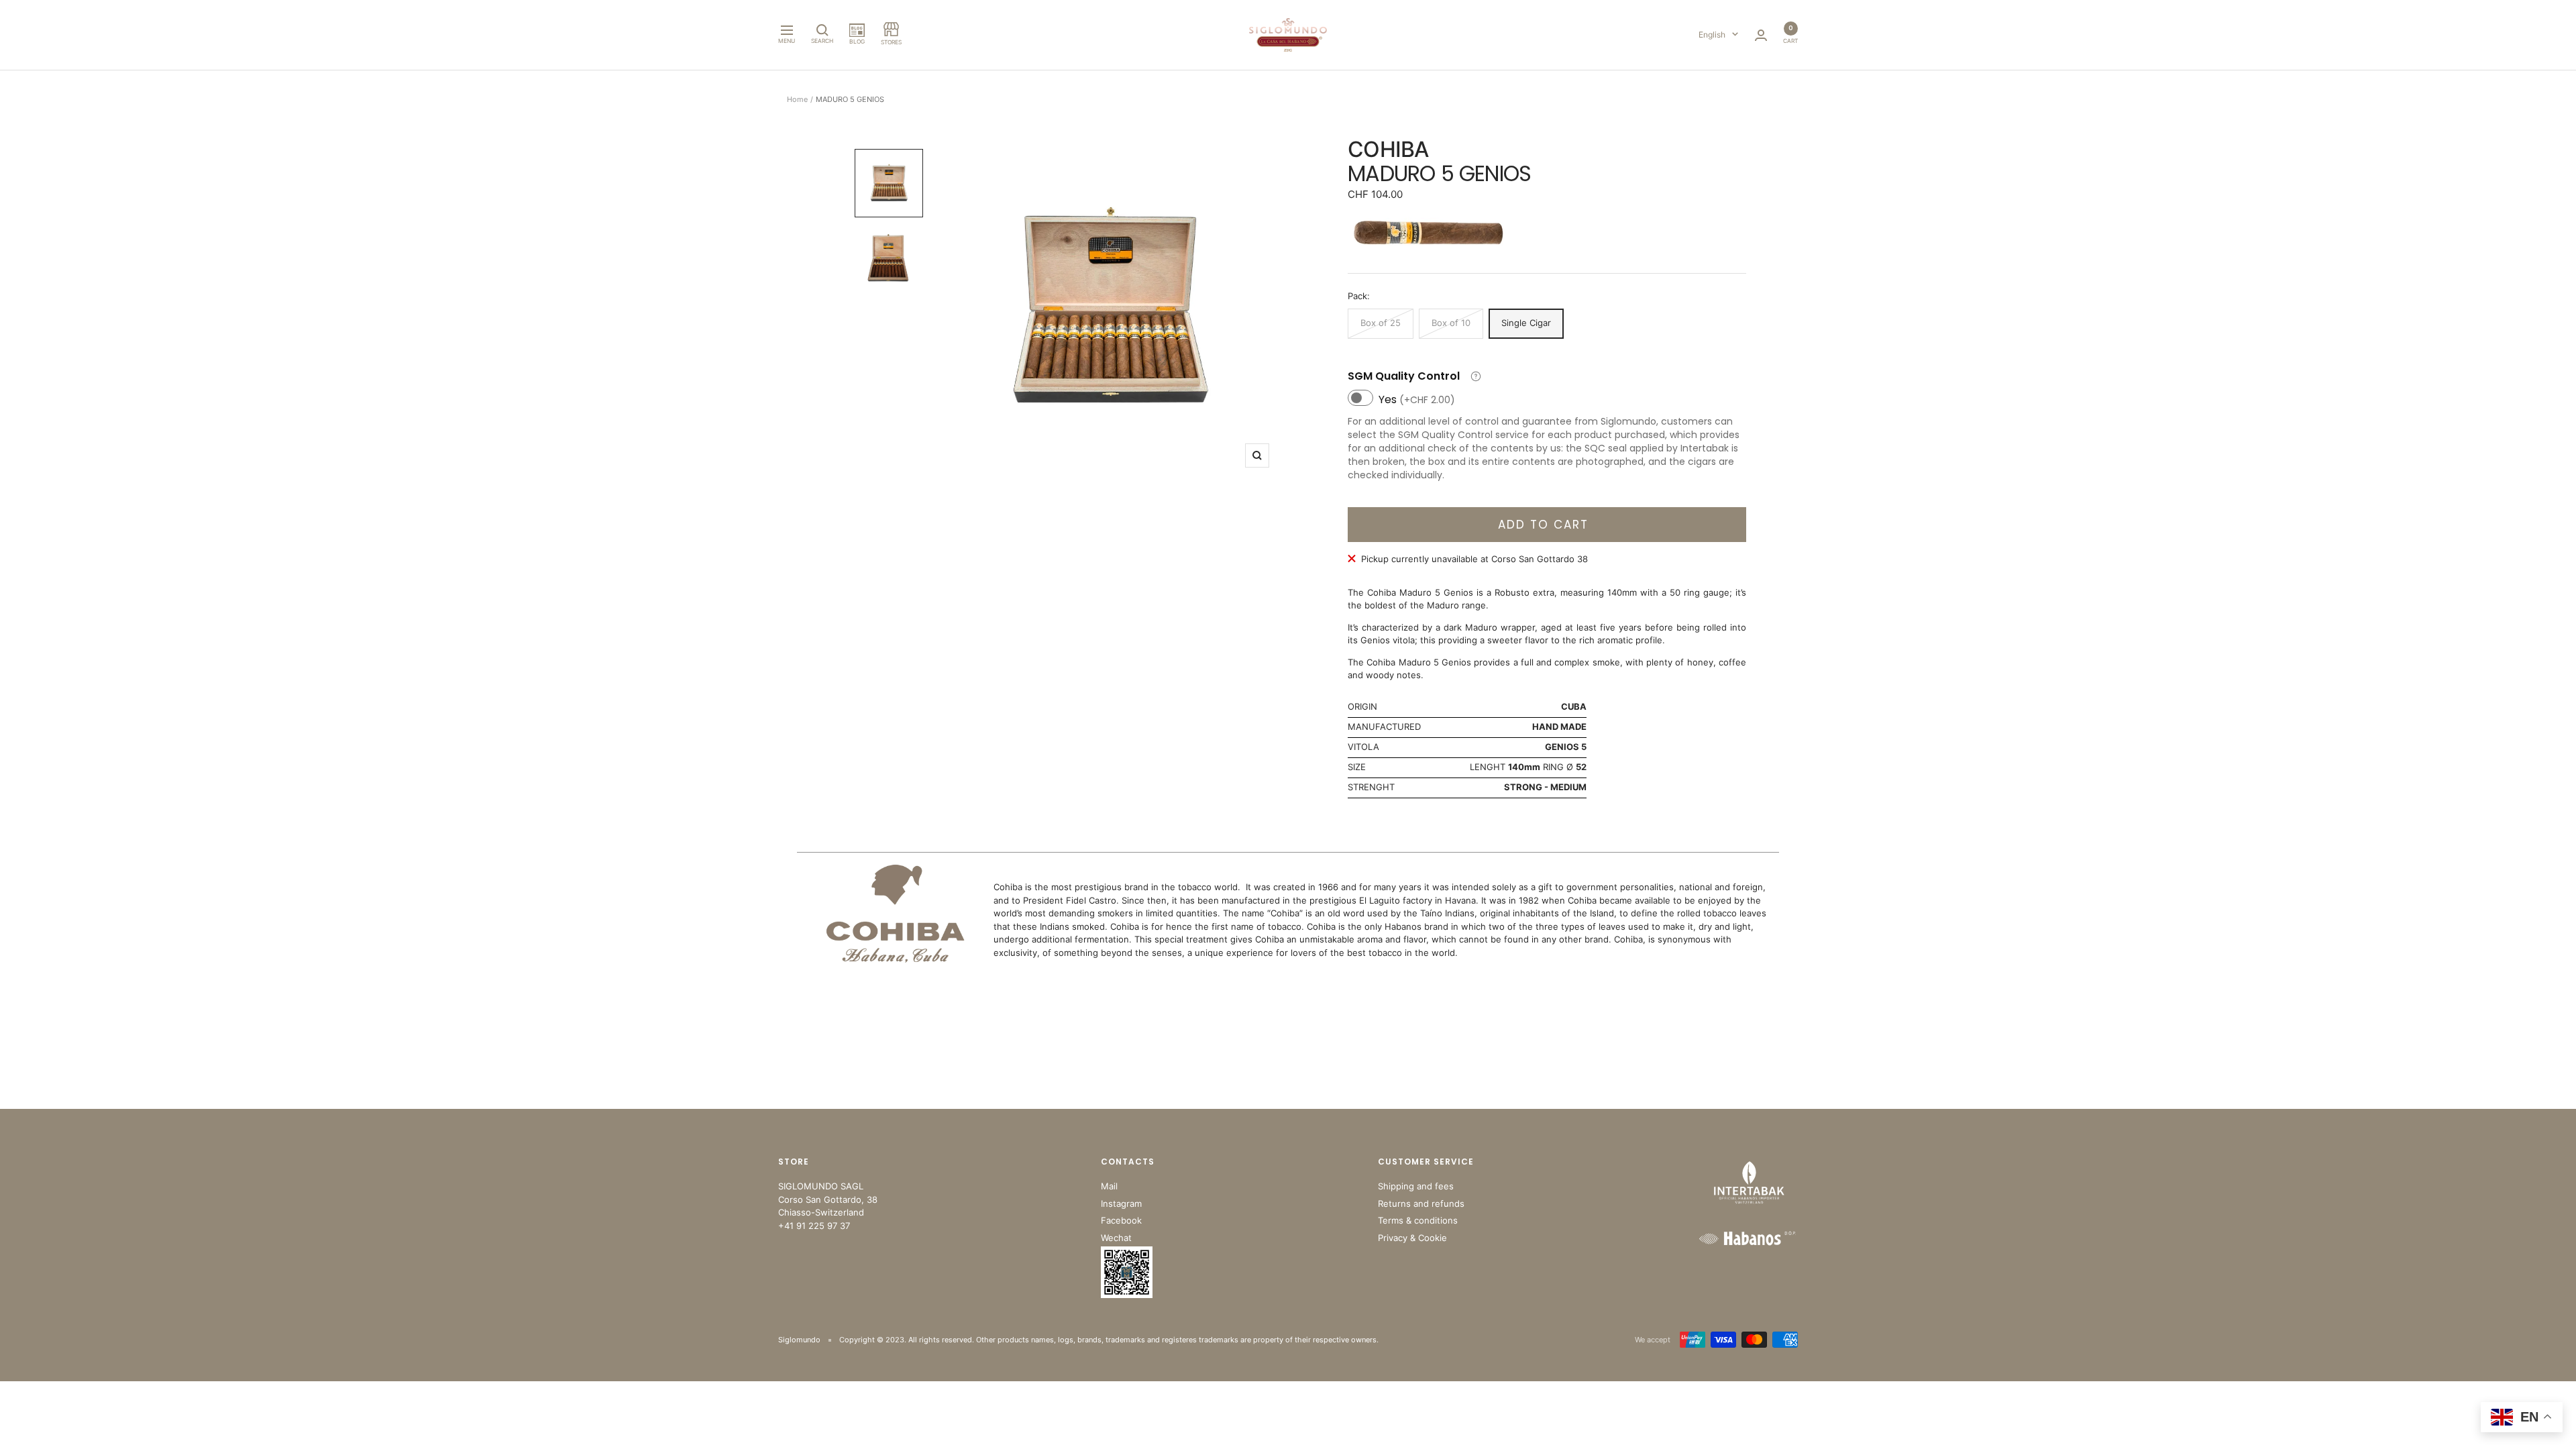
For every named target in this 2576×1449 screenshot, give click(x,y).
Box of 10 (1451, 323)
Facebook (1121, 1220)
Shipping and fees (1416, 1186)
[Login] (1761, 35)
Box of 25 (1381, 323)
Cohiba (1388, 149)
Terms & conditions (1418, 1220)
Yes (1417, 399)
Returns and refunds (1421, 1203)
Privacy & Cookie (1412, 1238)
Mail (1109, 1186)
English (1712, 35)
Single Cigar (1526, 323)
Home (797, 99)
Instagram (1121, 1203)
